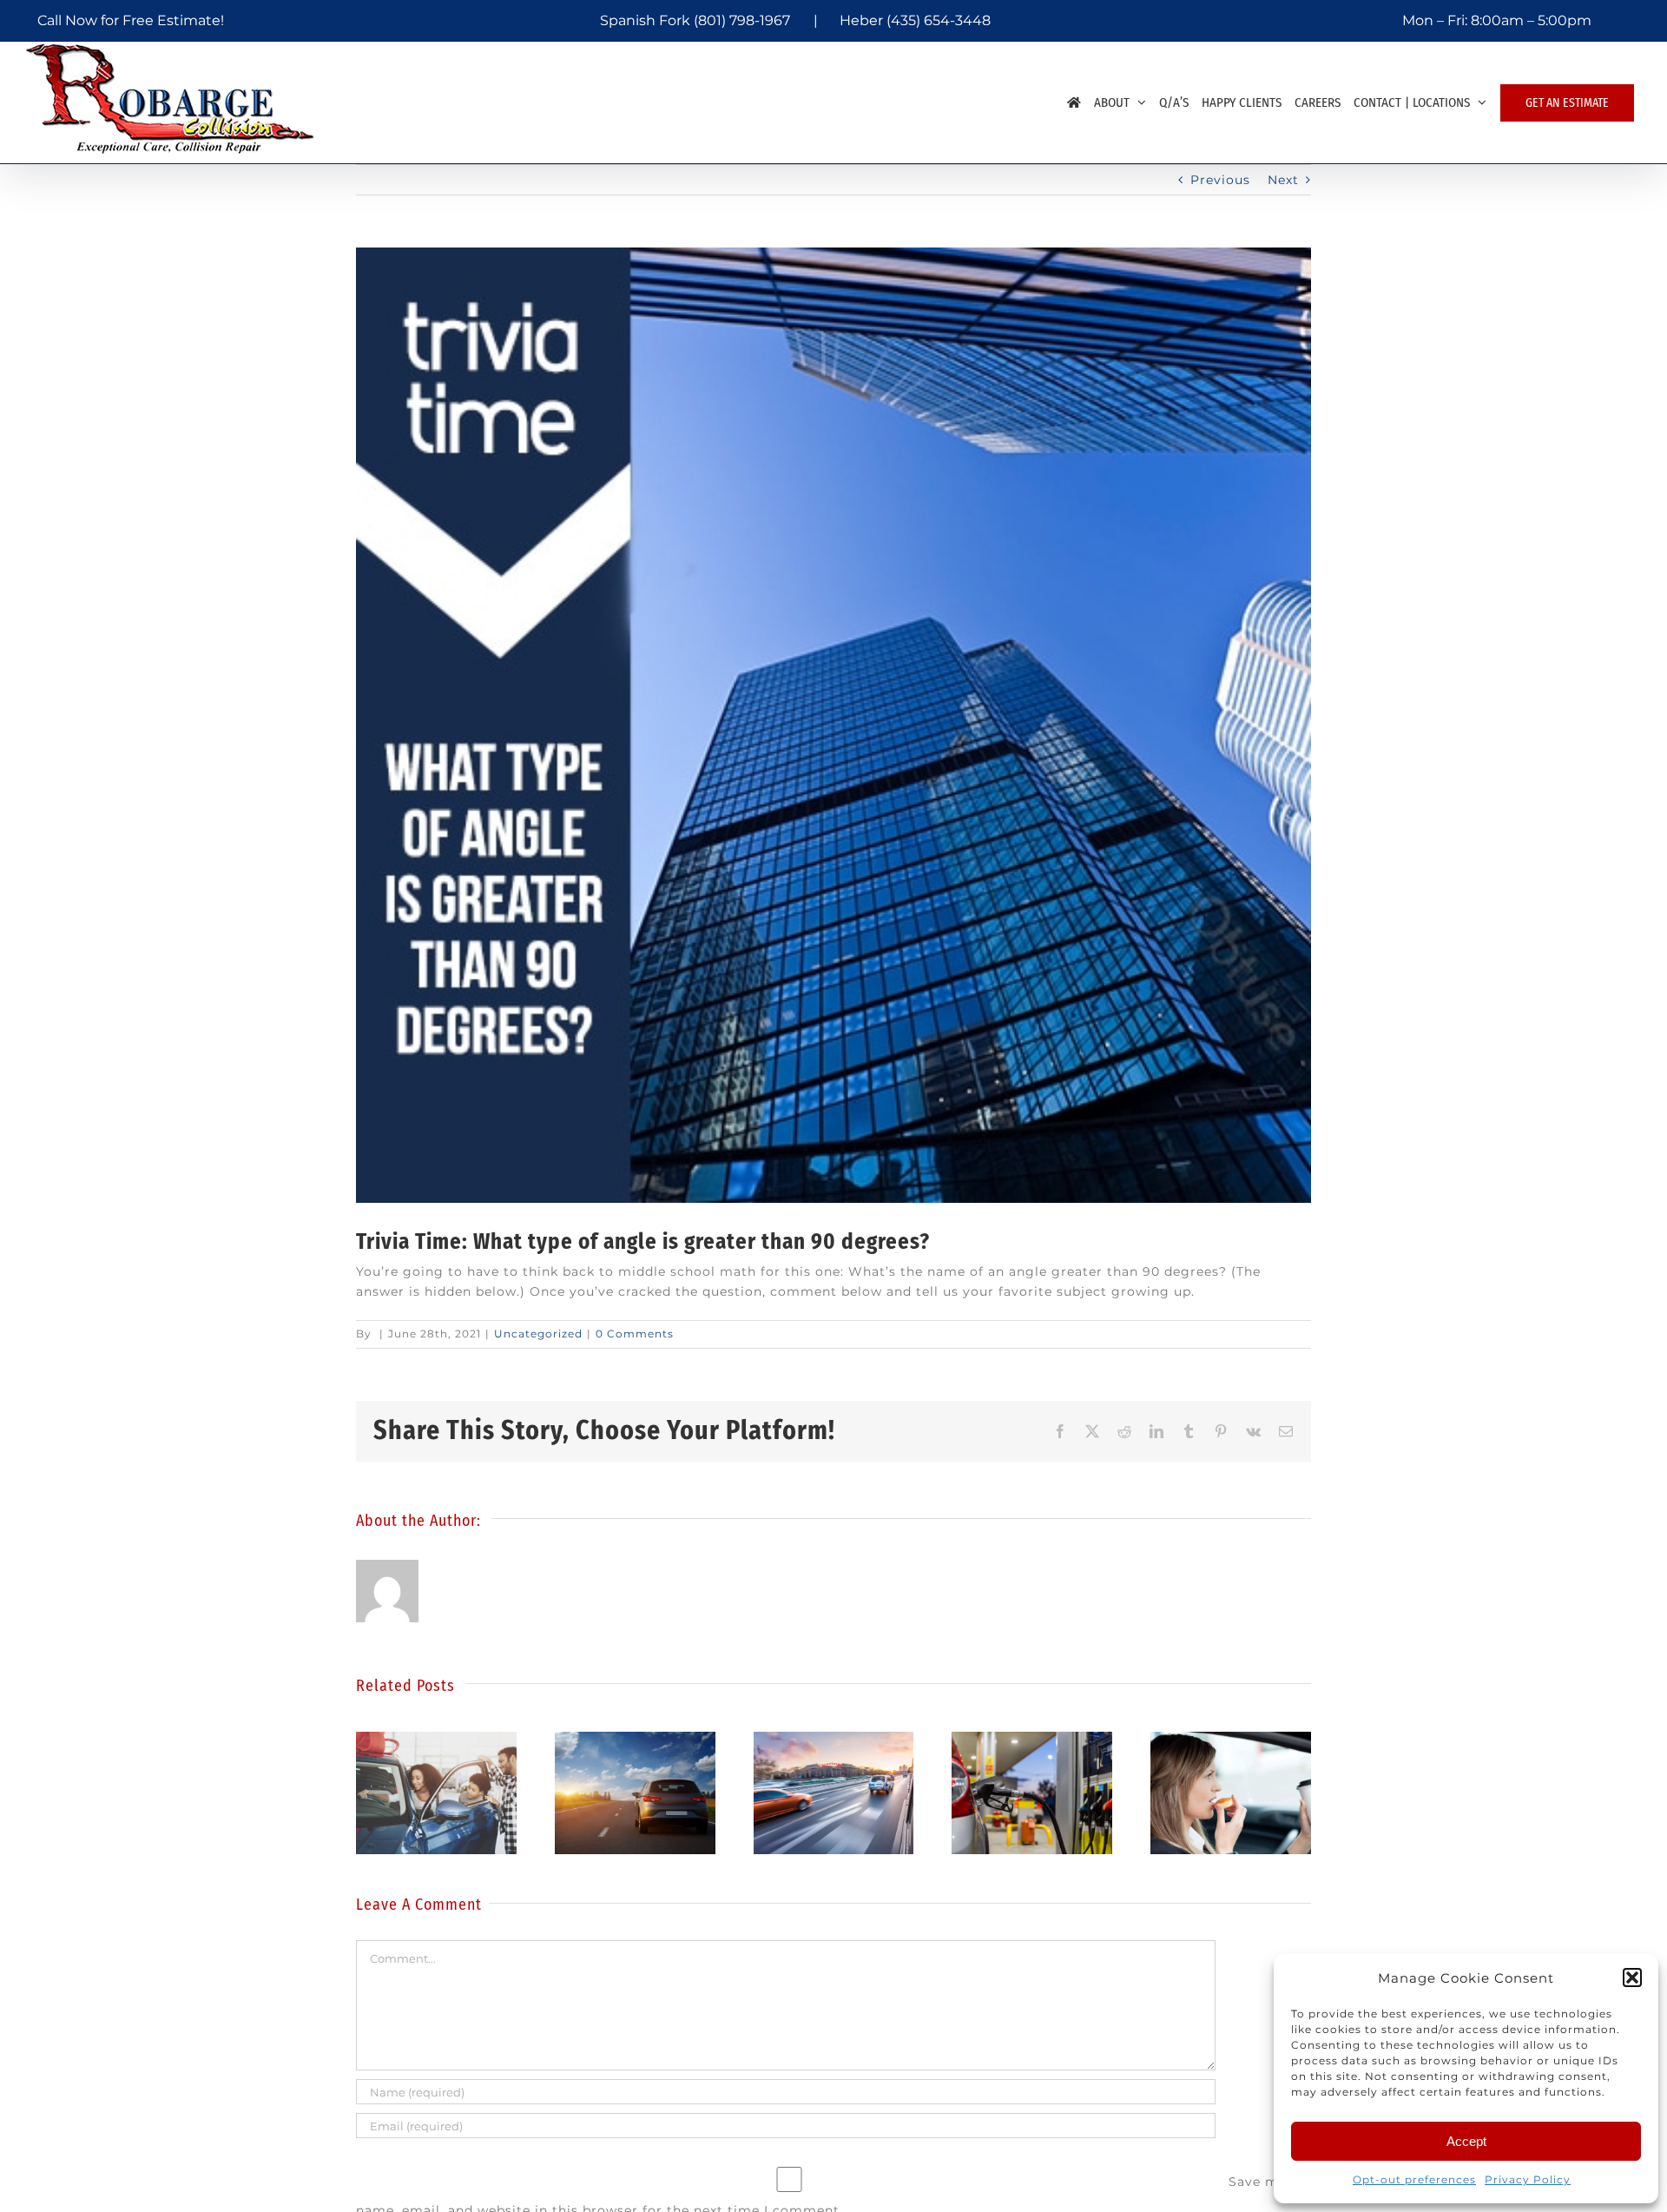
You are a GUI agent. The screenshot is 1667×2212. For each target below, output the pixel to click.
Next (1283, 180)
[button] (1632, 1978)
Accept (1466, 2141)
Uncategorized (538, 1334)
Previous (1220, 180)
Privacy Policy (1528, 2179)
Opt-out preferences (1414, 2179)
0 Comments (635, 1334)
